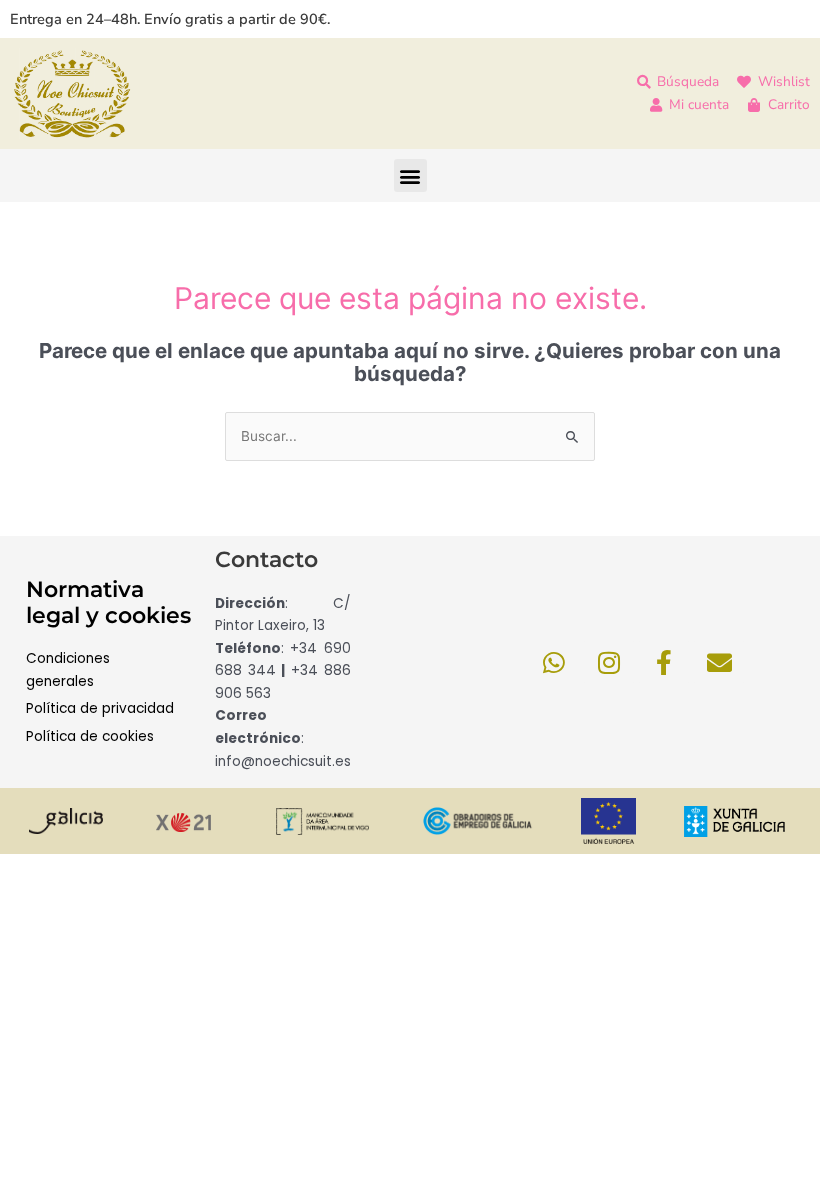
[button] (410, 175)
